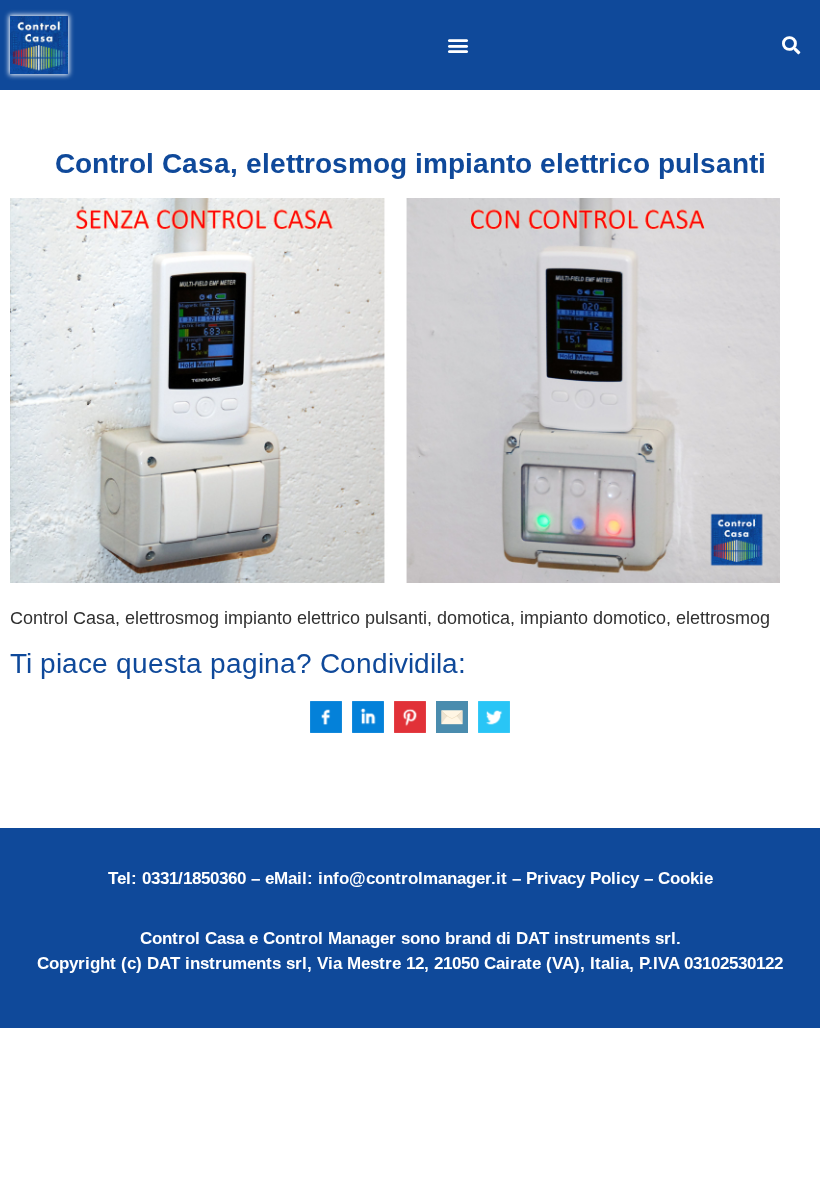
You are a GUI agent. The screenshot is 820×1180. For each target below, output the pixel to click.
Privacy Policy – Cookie (619, 878)
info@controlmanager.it (412, 878)
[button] (457, 45)
